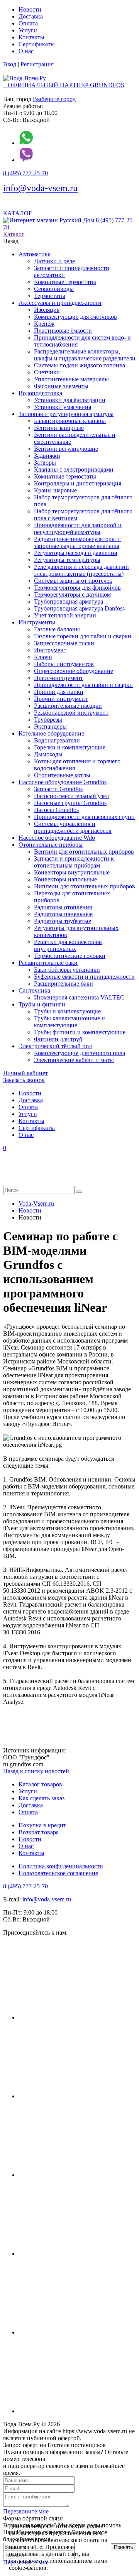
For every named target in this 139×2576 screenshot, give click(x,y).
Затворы (45, 463)
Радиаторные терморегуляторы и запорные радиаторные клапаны (77, 542)
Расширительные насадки (68, 706)
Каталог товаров (40, 1784)
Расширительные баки (48, 963)
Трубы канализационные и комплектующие (69, 1022)
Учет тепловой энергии (65, 615)
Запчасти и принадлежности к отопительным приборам (74, 862)
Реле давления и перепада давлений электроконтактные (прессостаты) (81, 570)
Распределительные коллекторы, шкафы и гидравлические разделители (85, 355)
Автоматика (35, 254)
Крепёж (44, 324)
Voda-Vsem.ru (36, 1203)
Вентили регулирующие (66, 449)
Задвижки (47, 456)
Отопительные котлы (62, 775)
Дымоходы (48, 754)
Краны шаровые (55, 490)
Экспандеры (50, 726)
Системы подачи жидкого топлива (80, 365)
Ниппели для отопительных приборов (85, 886)
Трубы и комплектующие (67, 1011)
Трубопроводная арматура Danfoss (79, 608)
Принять (124, 2547)
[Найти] (79, 1192)
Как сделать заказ (42, 1798)
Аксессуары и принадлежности (60, 303)
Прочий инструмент (61, 699)
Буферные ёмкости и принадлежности (84, 977)
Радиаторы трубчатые (63, 921)
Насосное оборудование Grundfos (63, 782)
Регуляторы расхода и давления (75, 553)
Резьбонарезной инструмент (71, 713)
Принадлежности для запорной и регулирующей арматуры (78, 529)
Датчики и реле (54, 261)
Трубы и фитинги (42, 1004)
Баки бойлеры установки (67, 970)
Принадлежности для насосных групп (84, 817)
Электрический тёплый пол (55, 1046)
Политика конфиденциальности (61, 1866)
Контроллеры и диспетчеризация (78, 483)
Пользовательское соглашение (58, 1873)
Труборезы (48, 720)
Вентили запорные (59, 428)
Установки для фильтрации (70, 400)
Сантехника (34, 990)
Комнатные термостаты (65, 282)
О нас (26, 51)
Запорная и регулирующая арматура (66, 414)
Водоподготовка (40, 393)
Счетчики (47, 372)
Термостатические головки (70, 956)
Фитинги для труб (58, 1039)
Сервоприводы (54, 289)
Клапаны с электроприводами (74, 469)
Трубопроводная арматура (69, 601)
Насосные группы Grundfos (70, 803)
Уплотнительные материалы (71, 379)
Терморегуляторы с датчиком (72, 595)
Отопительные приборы (51, 845)
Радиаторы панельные (63, 914)
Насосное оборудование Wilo (57, 838)
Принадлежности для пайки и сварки (83, 685)
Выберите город (54, 99)
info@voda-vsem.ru (40, 188)
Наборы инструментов (64, 664)
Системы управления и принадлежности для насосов (73, 827)
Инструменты (37, 622)
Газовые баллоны (57, 629)
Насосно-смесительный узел (71, 796)
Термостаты (50, 296)
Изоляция (47, 310)
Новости (30, 9)
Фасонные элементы (61, 386)
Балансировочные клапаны (70, 421)
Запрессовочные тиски (64, 643)
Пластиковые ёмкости (63, 331)
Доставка (31, 16)
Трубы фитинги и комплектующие (80, 1032)
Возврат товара (39, 1832)
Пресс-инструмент (58, 678)
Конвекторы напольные (65, 879)
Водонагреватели (57, 740)
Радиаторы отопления (63, 907)
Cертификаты (37, 44)
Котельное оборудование (51, 733)
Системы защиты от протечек (73, 581)
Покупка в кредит (42, 1825)
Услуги (28, 30)
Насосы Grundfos (56, 810)
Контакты (31, 37)
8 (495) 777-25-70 (25, 173)
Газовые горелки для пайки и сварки (83, 636)
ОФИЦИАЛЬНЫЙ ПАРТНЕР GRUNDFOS (64, 85)
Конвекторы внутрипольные (72, 872)
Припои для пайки (59, 692)
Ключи (43, 657)
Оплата (28, 23)
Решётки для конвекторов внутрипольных (68, 945)
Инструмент (50, 650)
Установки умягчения (63, 407)
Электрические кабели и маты (74, 1060)
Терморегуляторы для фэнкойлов (77, 588)
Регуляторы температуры (67, 560)
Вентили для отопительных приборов (84, 852)
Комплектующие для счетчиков (75, 317)
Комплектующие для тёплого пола (80, 1053)
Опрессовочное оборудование (74, 671)
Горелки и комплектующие (70, 747)
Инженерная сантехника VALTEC (79, 997)
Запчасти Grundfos (58, 789)
